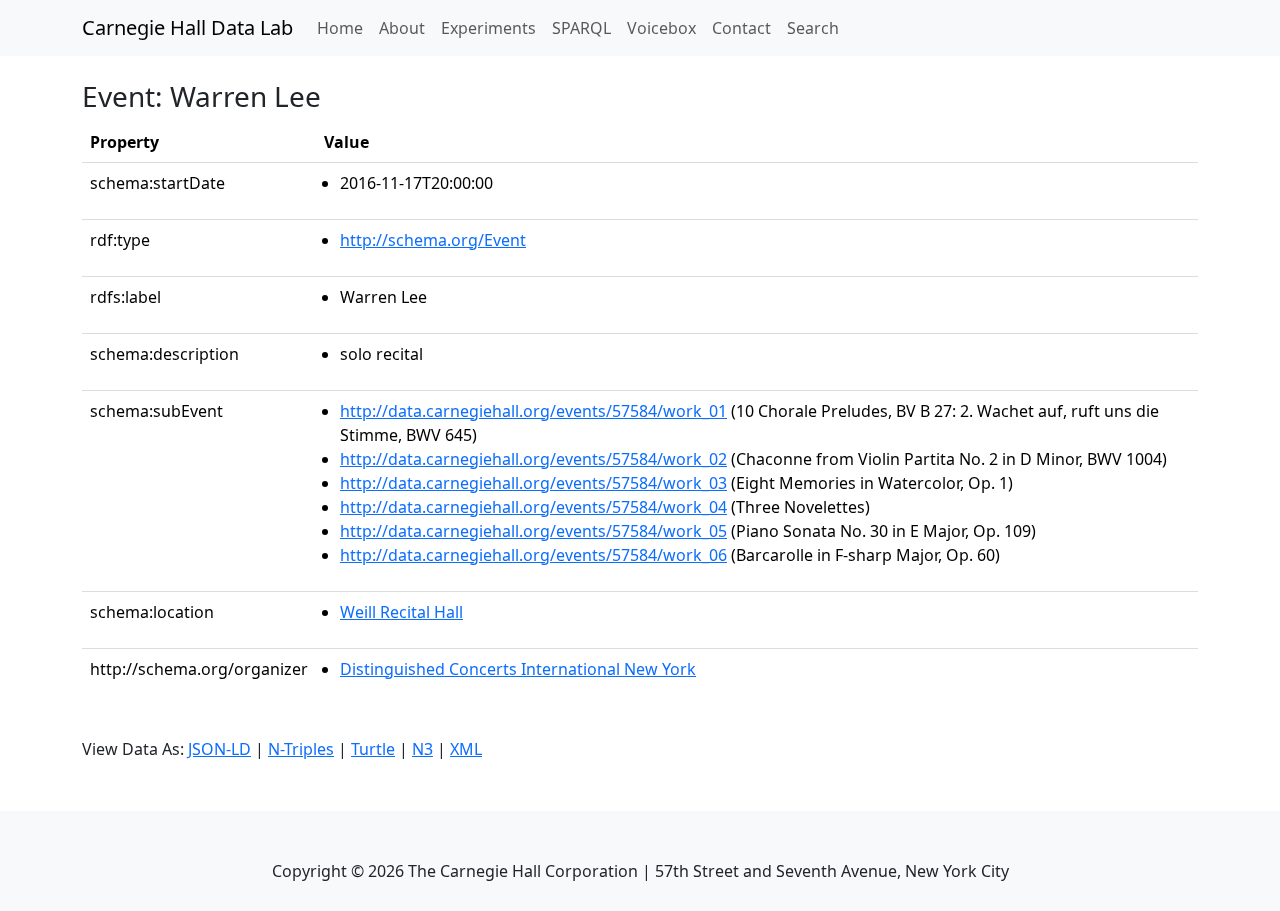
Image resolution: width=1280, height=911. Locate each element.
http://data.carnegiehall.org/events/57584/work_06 (533, 555)
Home (344, 27)
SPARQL (581, 28)
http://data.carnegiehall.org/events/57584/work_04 (533, 507)
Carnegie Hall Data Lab (187, 27)
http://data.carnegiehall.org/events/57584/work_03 (533, 483)
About (402, 28)
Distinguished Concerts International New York (518, 669)
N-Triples (301, 749)
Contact (741, 28)
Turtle (373, 749)
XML (466, 749)
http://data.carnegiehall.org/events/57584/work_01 (533, 411)
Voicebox (661, 28)
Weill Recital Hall (401, 612)
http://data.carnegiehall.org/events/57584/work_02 (533, 459)
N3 (422, 749)
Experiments (488, 28)
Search (813, 28)
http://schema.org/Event (433, 240)
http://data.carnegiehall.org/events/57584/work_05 (533, 531)
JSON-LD (219, 749)
